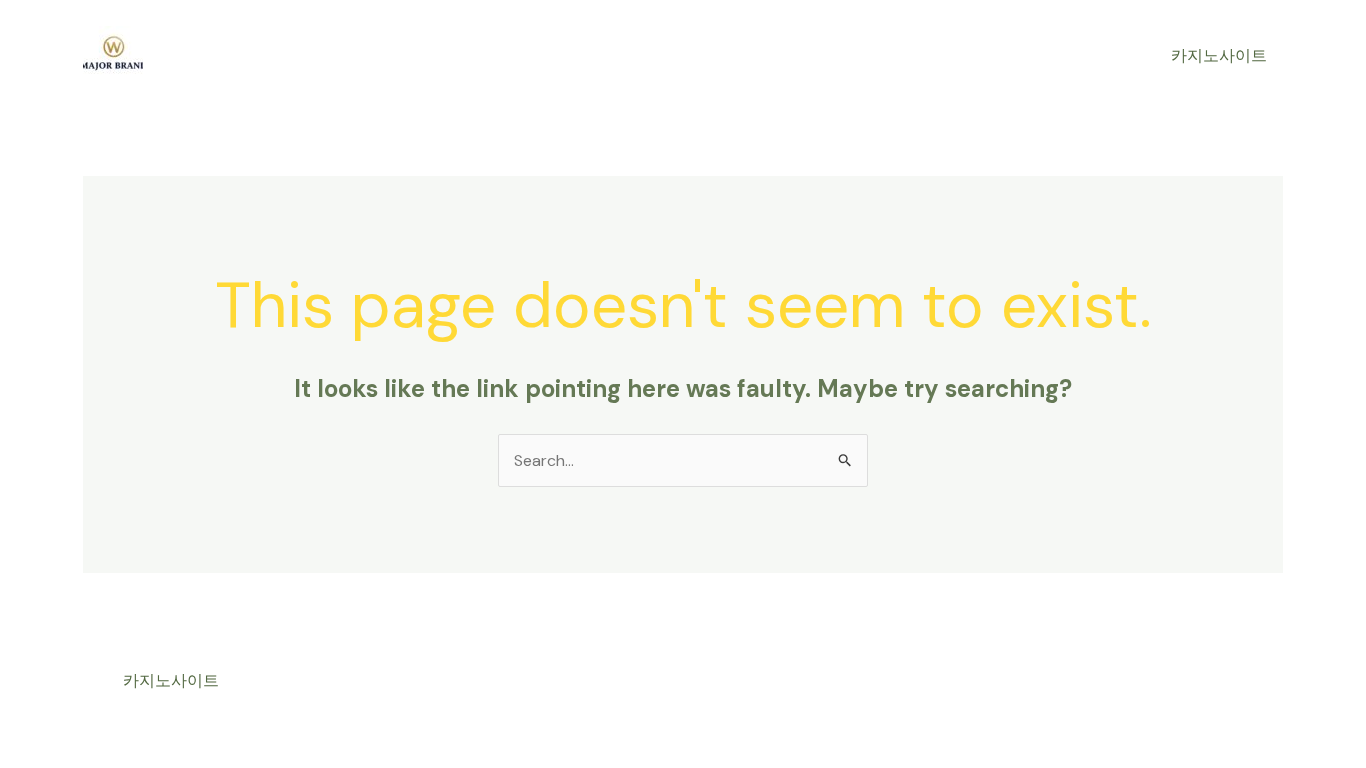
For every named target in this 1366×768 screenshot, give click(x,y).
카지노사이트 (1219, 55)
